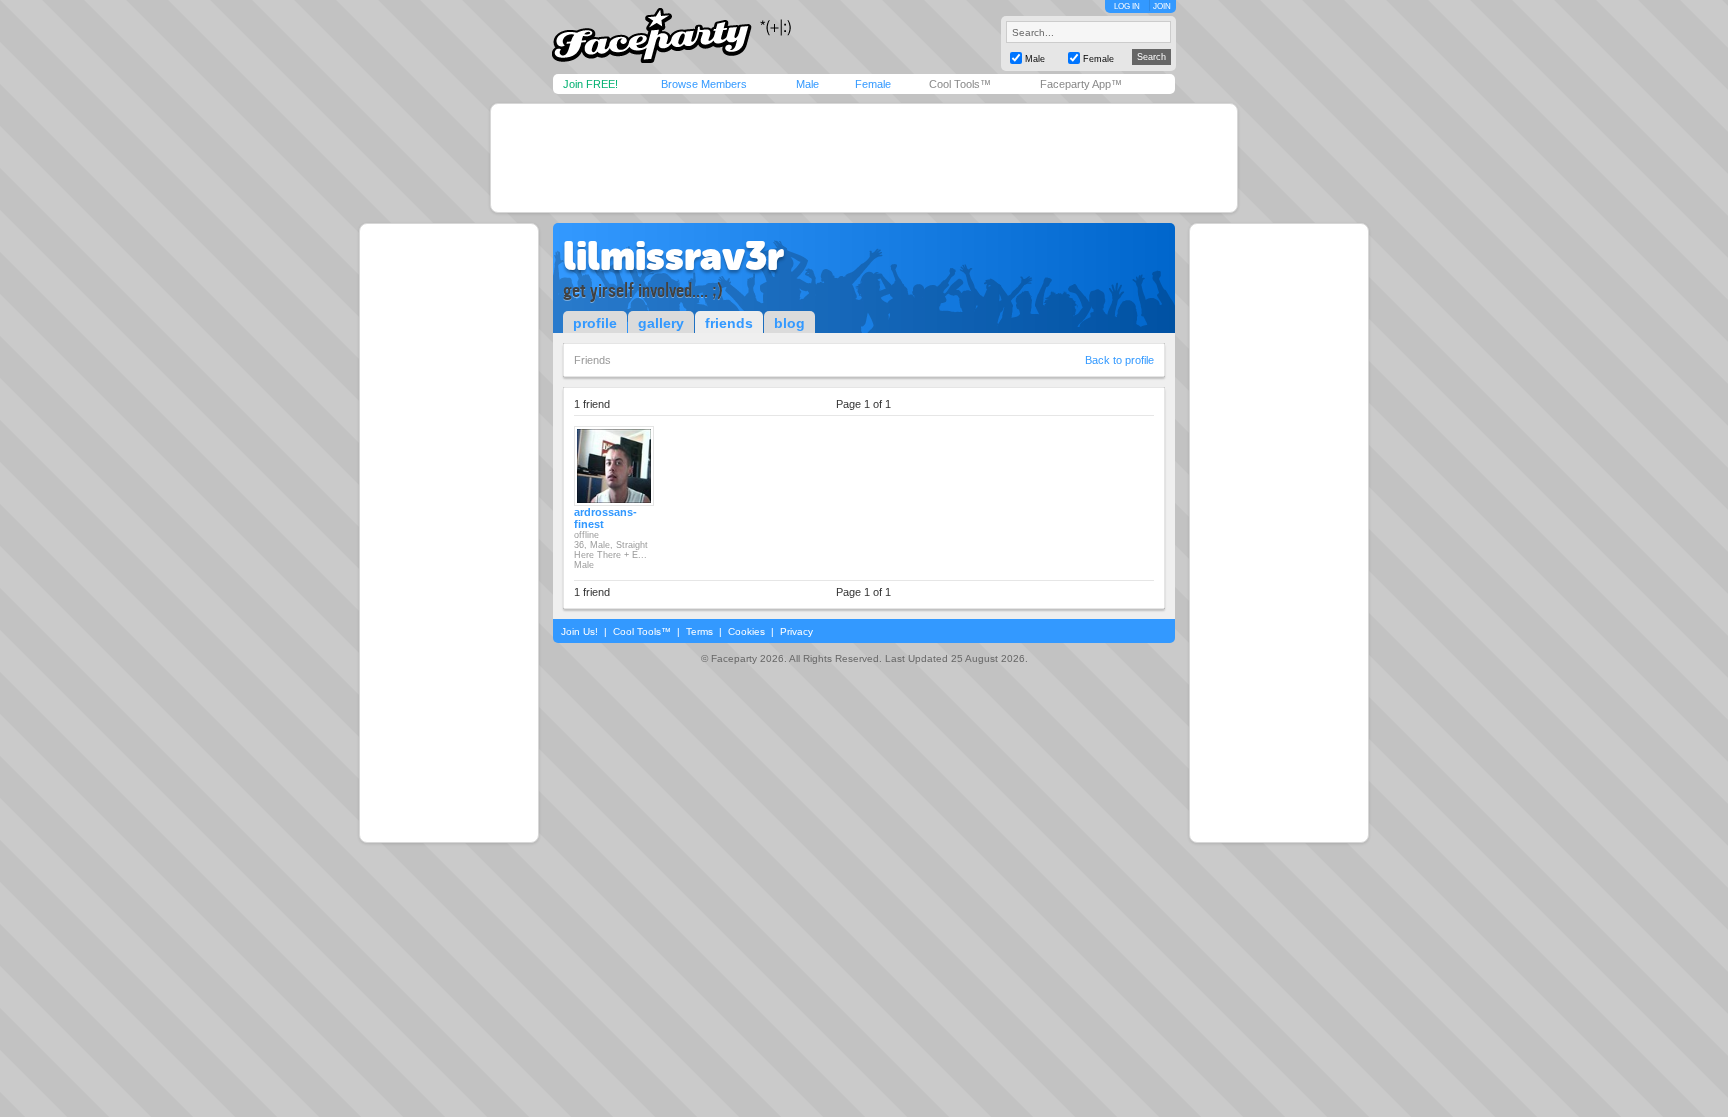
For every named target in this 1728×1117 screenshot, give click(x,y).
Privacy (796, 631)
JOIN (1162, 6)
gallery (661, 323)
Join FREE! (590, 84)
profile (595, 323)
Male (807, 84)
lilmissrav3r (673, 256)
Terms (699, 631)
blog (789, 323)
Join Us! (579, 631)
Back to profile (1119, 360)
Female (873, 84)
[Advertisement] (864, 158)
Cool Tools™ (960, 84)
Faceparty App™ (1081, 84)
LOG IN (1127, 6)
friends (729, 323)
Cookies (746, 631)
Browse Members (704, 84)
